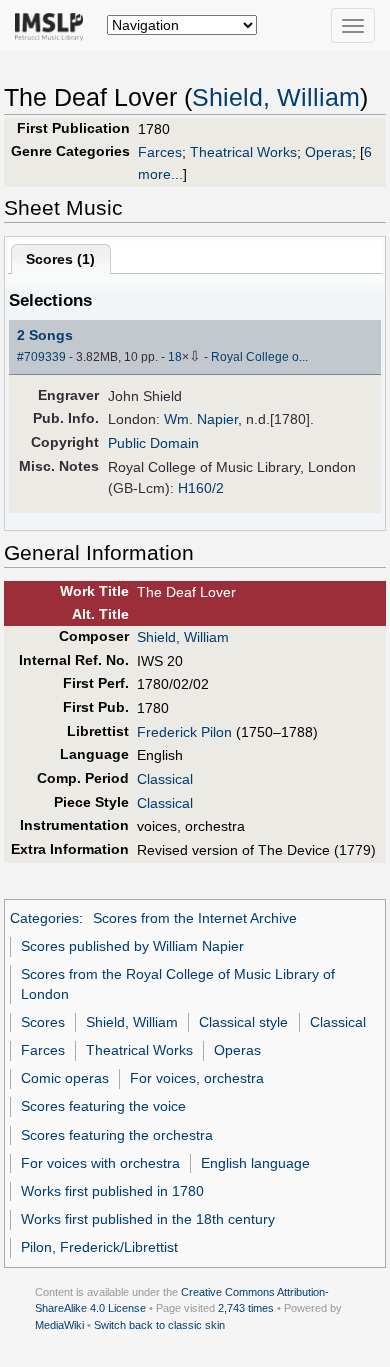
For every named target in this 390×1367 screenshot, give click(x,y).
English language (255, 1163)
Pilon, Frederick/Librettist (99, 1247)
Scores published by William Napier (132, 946)
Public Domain (153, 443)
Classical (165, 779)
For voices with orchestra (100, 1163)
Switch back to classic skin (159, 1325)
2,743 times (246, 1308)
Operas (328, 152)
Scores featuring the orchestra (117, 1135)
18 (175, 357)
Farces (160, 152)
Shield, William (276, 97)
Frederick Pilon (184, 732)
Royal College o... (259, 357)
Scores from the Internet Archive (195, 918)
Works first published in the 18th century (148, 1219)
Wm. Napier (201, 419)
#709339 (41, 357)
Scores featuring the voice (103, 1106)
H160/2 (201, 488)
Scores (43, 1022)
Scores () (60, 259)
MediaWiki (59, 1325)
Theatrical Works (243, 152)
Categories (44, 918)
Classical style (243, 1022)
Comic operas (65, 1078)
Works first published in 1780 (112, 1191)
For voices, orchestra (197, 1078)
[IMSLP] (53, 25)
